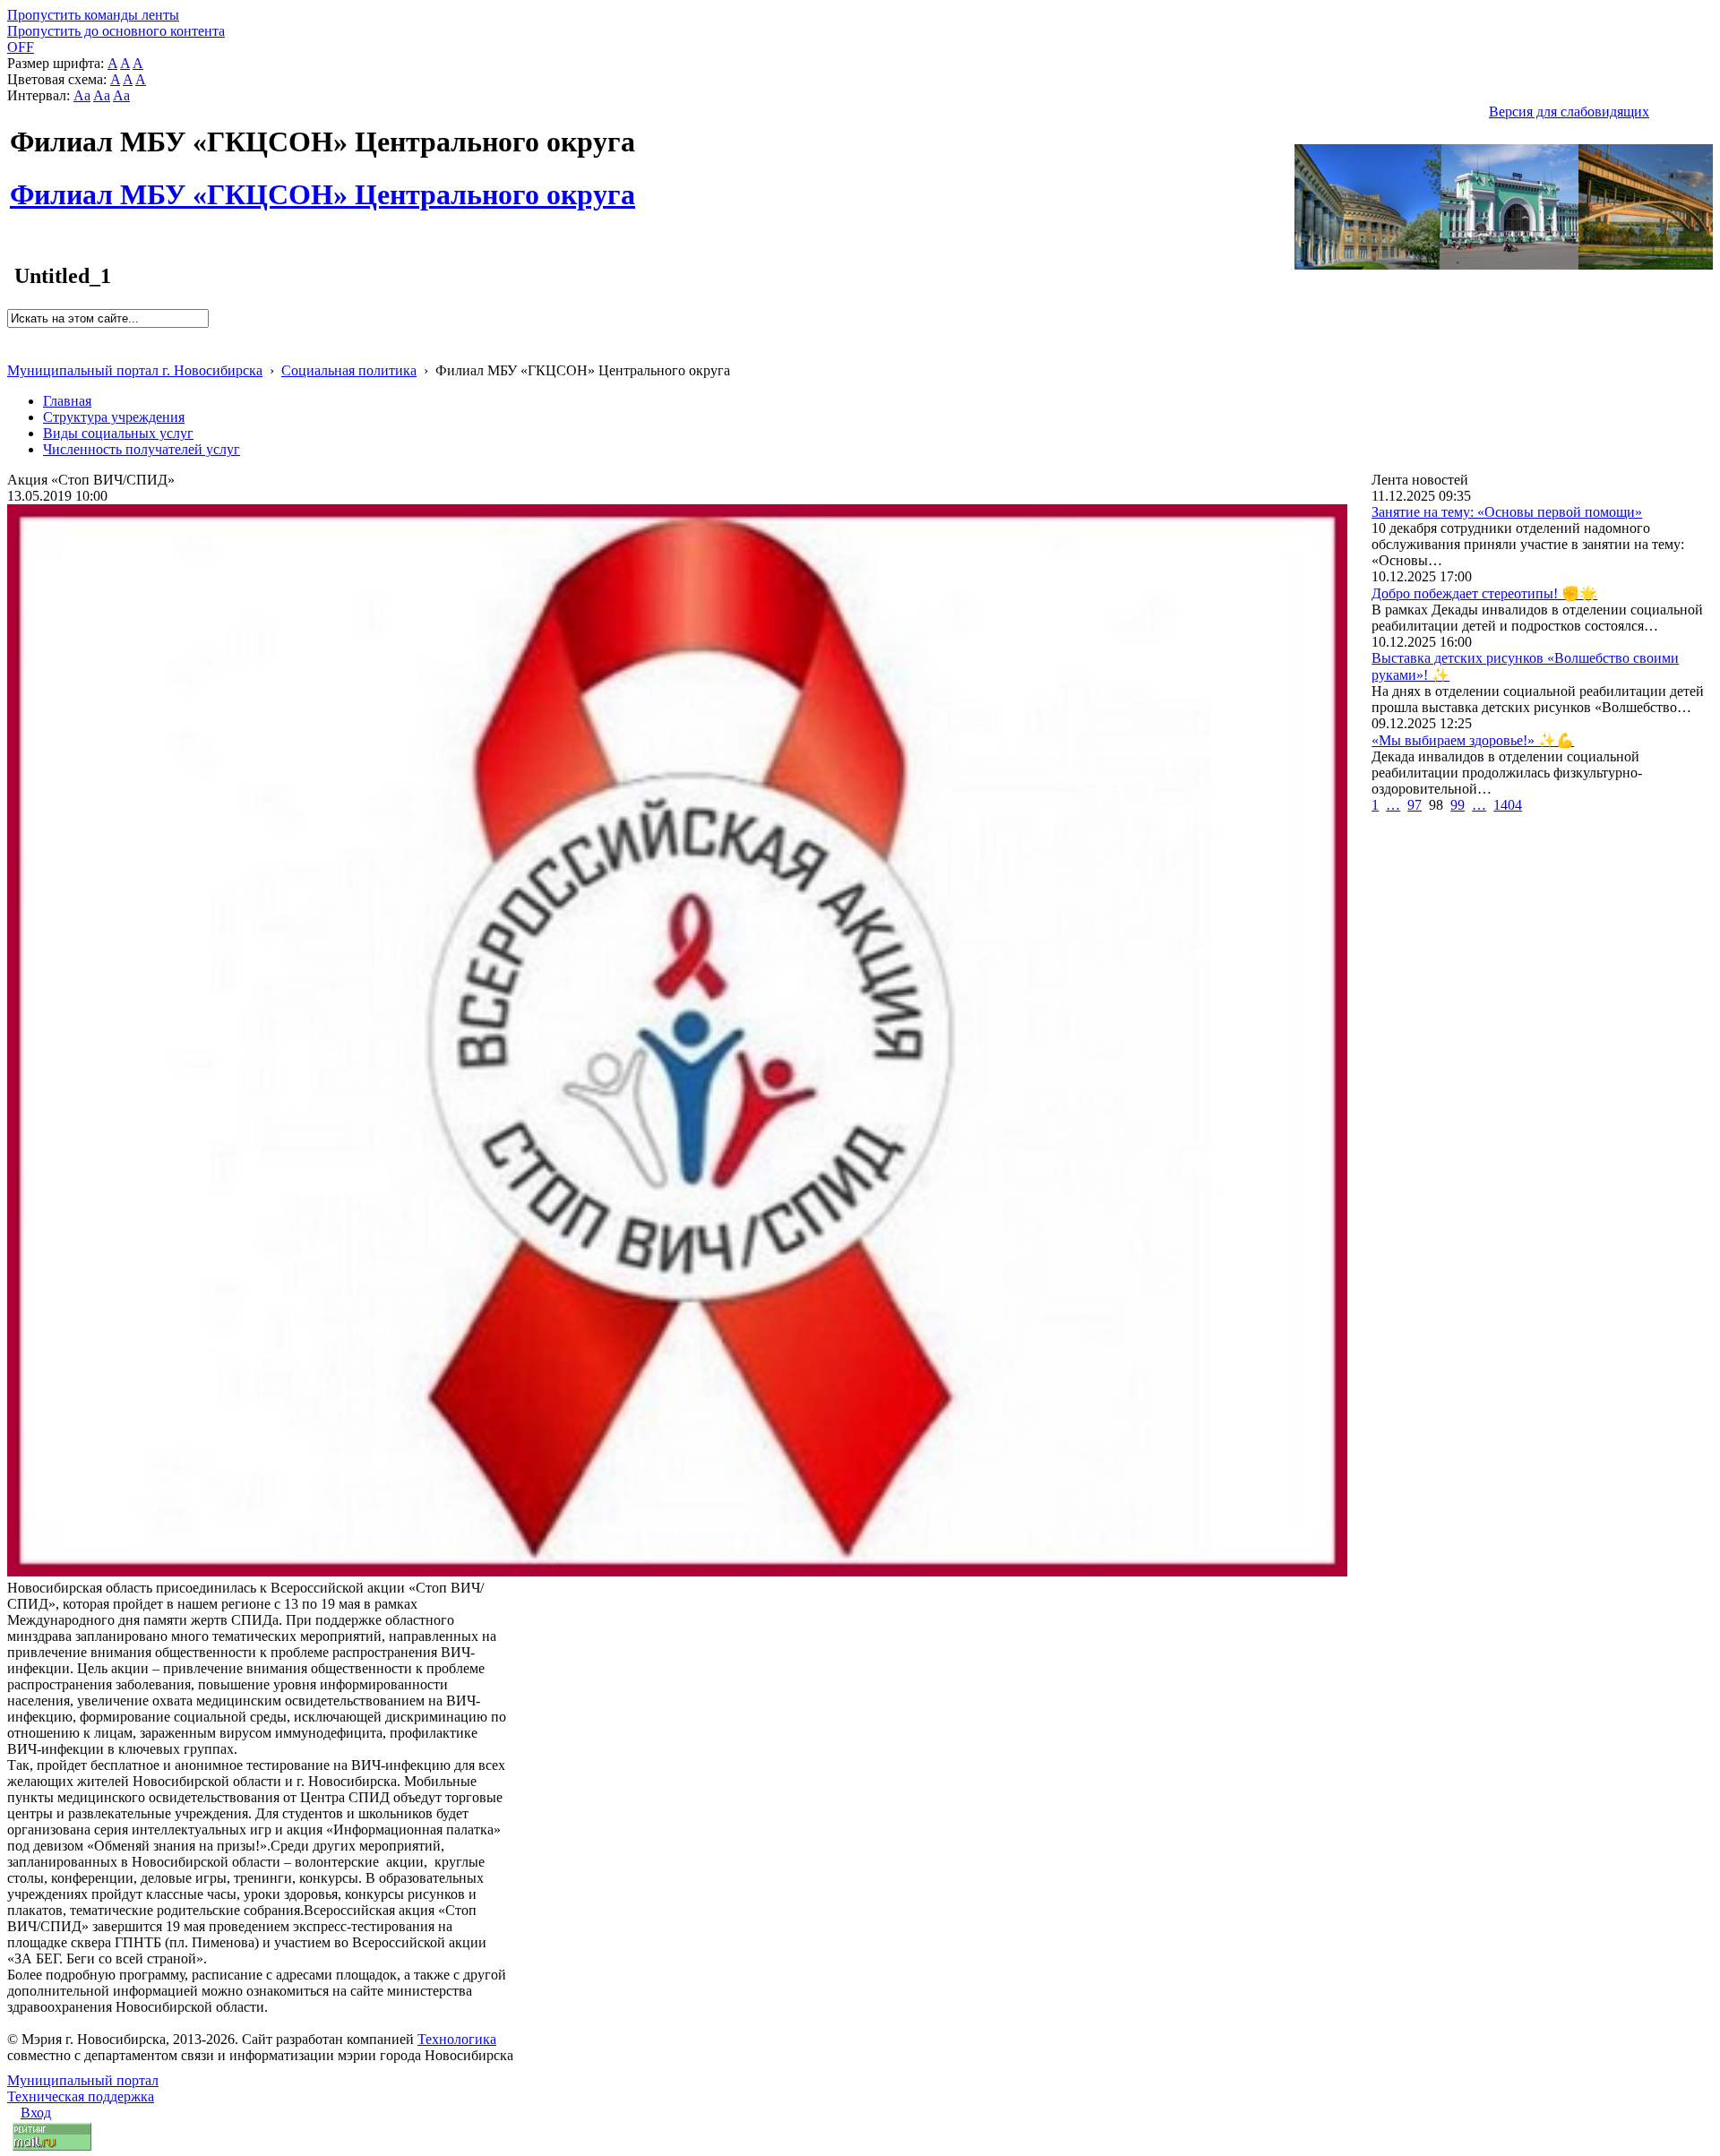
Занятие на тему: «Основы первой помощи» (1507, 512)
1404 (1508, 805)
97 (1415, 805)
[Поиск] (13, 335)
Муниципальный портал (83, 2080)
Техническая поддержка (81, 2096)
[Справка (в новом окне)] (15, 352)
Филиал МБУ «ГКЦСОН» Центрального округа (322, 185)
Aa (82, 95)
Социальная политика (349, 370)
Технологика (457, 2039)
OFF (21, 47)
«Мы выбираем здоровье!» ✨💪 (1473, 740)
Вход (36, 2113)
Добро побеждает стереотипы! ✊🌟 (1484, 593)
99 (1458, 805)
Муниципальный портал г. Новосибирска (135, 370)
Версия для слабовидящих (1569, 112)
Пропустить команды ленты (93, 15)
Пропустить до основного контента (116, 31)
